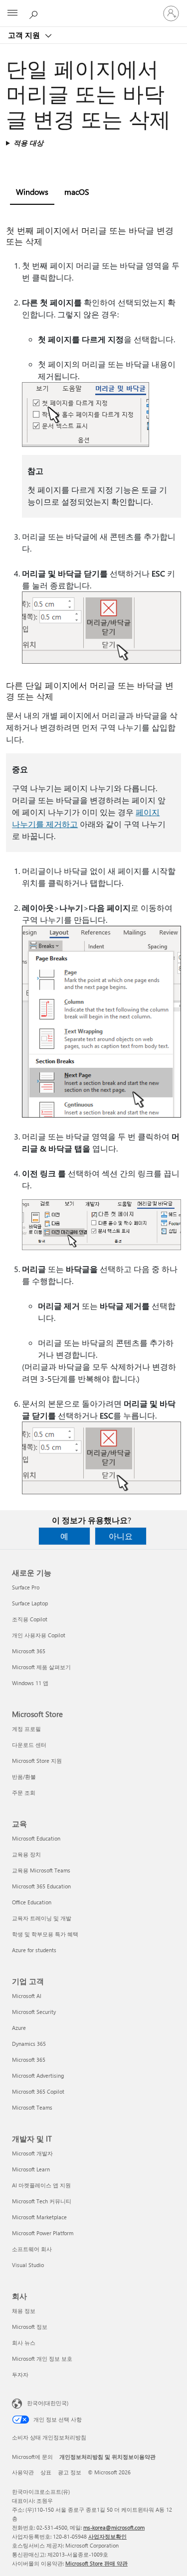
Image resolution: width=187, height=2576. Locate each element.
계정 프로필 (26, 1729)
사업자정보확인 (107, 2536)
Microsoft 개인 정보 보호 (42, 2359)
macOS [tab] (77, 192)
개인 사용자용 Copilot (39, 1635)
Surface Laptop (30, 1603)
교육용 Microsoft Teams (41, 1870)
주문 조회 (24, 1792)
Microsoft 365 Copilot (38, 2091)
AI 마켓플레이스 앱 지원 (41, 2185)
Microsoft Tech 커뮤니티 (42, 2201)
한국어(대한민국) (48, 2403)
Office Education (32, 1902)
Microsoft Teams (32, 2107)
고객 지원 (25, 35)
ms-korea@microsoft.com (114, 2527)
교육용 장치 (26, 1854)
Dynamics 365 (29, 2044)
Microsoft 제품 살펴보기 (41, 1667)
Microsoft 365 (29, 1651)
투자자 (20, 2374)
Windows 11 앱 (30, 1683)
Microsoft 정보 (30, 2327)
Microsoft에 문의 (32, 2457)
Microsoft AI (27, 1996)
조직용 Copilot (30, 1619)
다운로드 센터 (29, 1745)
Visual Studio (28, 2265)
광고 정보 (70, 2472)
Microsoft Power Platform (43, 2233)
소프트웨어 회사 (32, 2249)
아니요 (121, 1536)
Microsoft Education (36, 1838)
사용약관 (23, 2472)
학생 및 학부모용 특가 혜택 (45, 1934)
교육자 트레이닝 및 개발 (42, 1918)
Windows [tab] (32, 192)
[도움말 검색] (35, 13)
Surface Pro (26, 1587)
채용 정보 (24, 2311)
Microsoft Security (34, 2012)
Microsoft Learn (31, 2169)
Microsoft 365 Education (41, 1886)
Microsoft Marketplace (39, 2217)
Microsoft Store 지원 (37, 1761)
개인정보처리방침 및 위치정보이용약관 (107, 2457)
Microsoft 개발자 (32, 2153)
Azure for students (34, 1950)
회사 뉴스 (24, 2343)
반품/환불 (24, 1777)
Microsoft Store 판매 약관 (96, 2563)
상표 (46, 2472)
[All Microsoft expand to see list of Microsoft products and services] (12, 13)
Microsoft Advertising (38, 2075)
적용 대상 (28, 143)
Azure (19, 2028)
